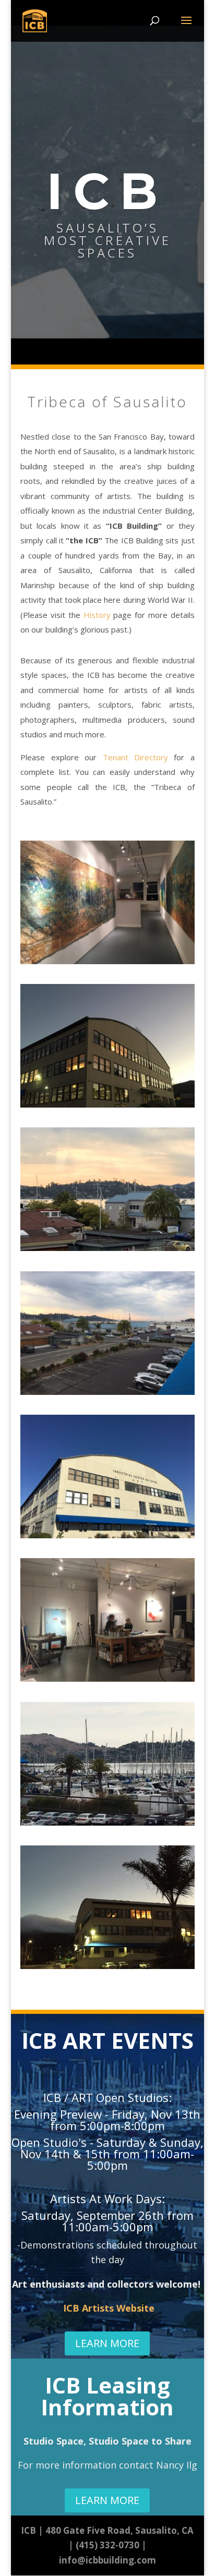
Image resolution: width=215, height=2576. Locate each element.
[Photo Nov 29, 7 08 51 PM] (107, 1104)
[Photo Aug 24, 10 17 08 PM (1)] (107, 1966)
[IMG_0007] (107, 1248)
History (97, 615)
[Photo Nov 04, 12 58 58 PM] (107, 1535)
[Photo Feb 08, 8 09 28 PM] (107, 961)
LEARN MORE (107, 2343)
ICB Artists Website (109, 2308)
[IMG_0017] (107, 1822)
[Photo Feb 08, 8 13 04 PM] (107, 1679)
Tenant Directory (135, 757)
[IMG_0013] (107, 1392)
